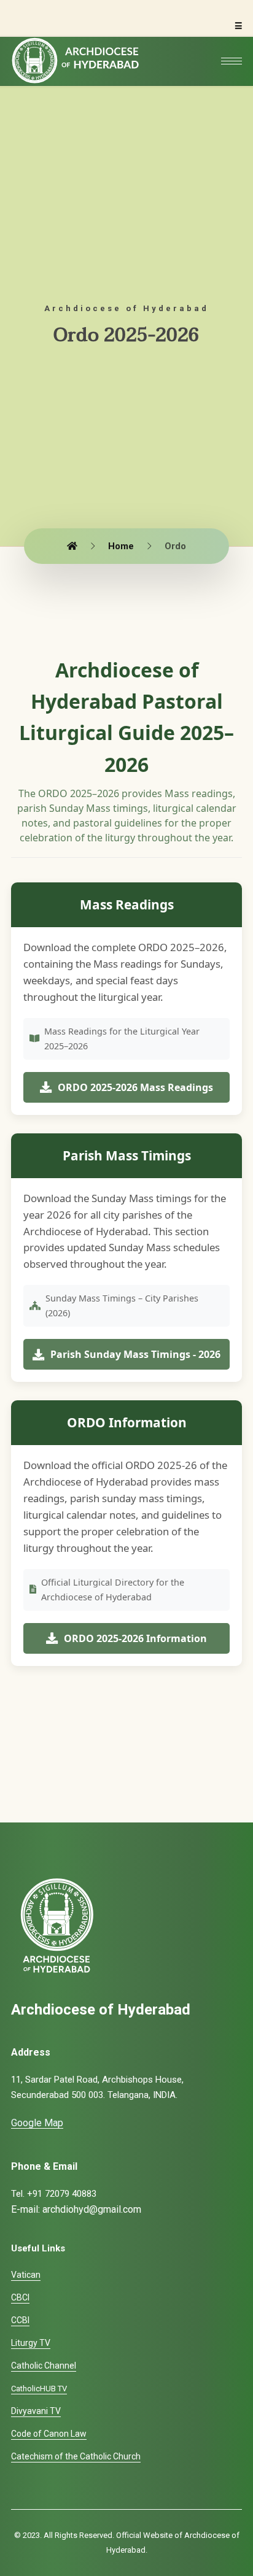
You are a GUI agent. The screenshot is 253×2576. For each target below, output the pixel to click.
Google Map (37, 2123)
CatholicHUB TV (39, 2389)
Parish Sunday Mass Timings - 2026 (135, 1354)
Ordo (175, 546)
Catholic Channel (44, 2366)
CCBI (20, 2320)
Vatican (26, 2275)
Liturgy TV (31, 2343)
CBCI (20, 2297)
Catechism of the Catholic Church (76, 2456)
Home (121, 546)
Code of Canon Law (49, 2434)
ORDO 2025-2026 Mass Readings (135, 1087)
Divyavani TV (36, 2411)
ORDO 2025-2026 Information (135, 1638)
